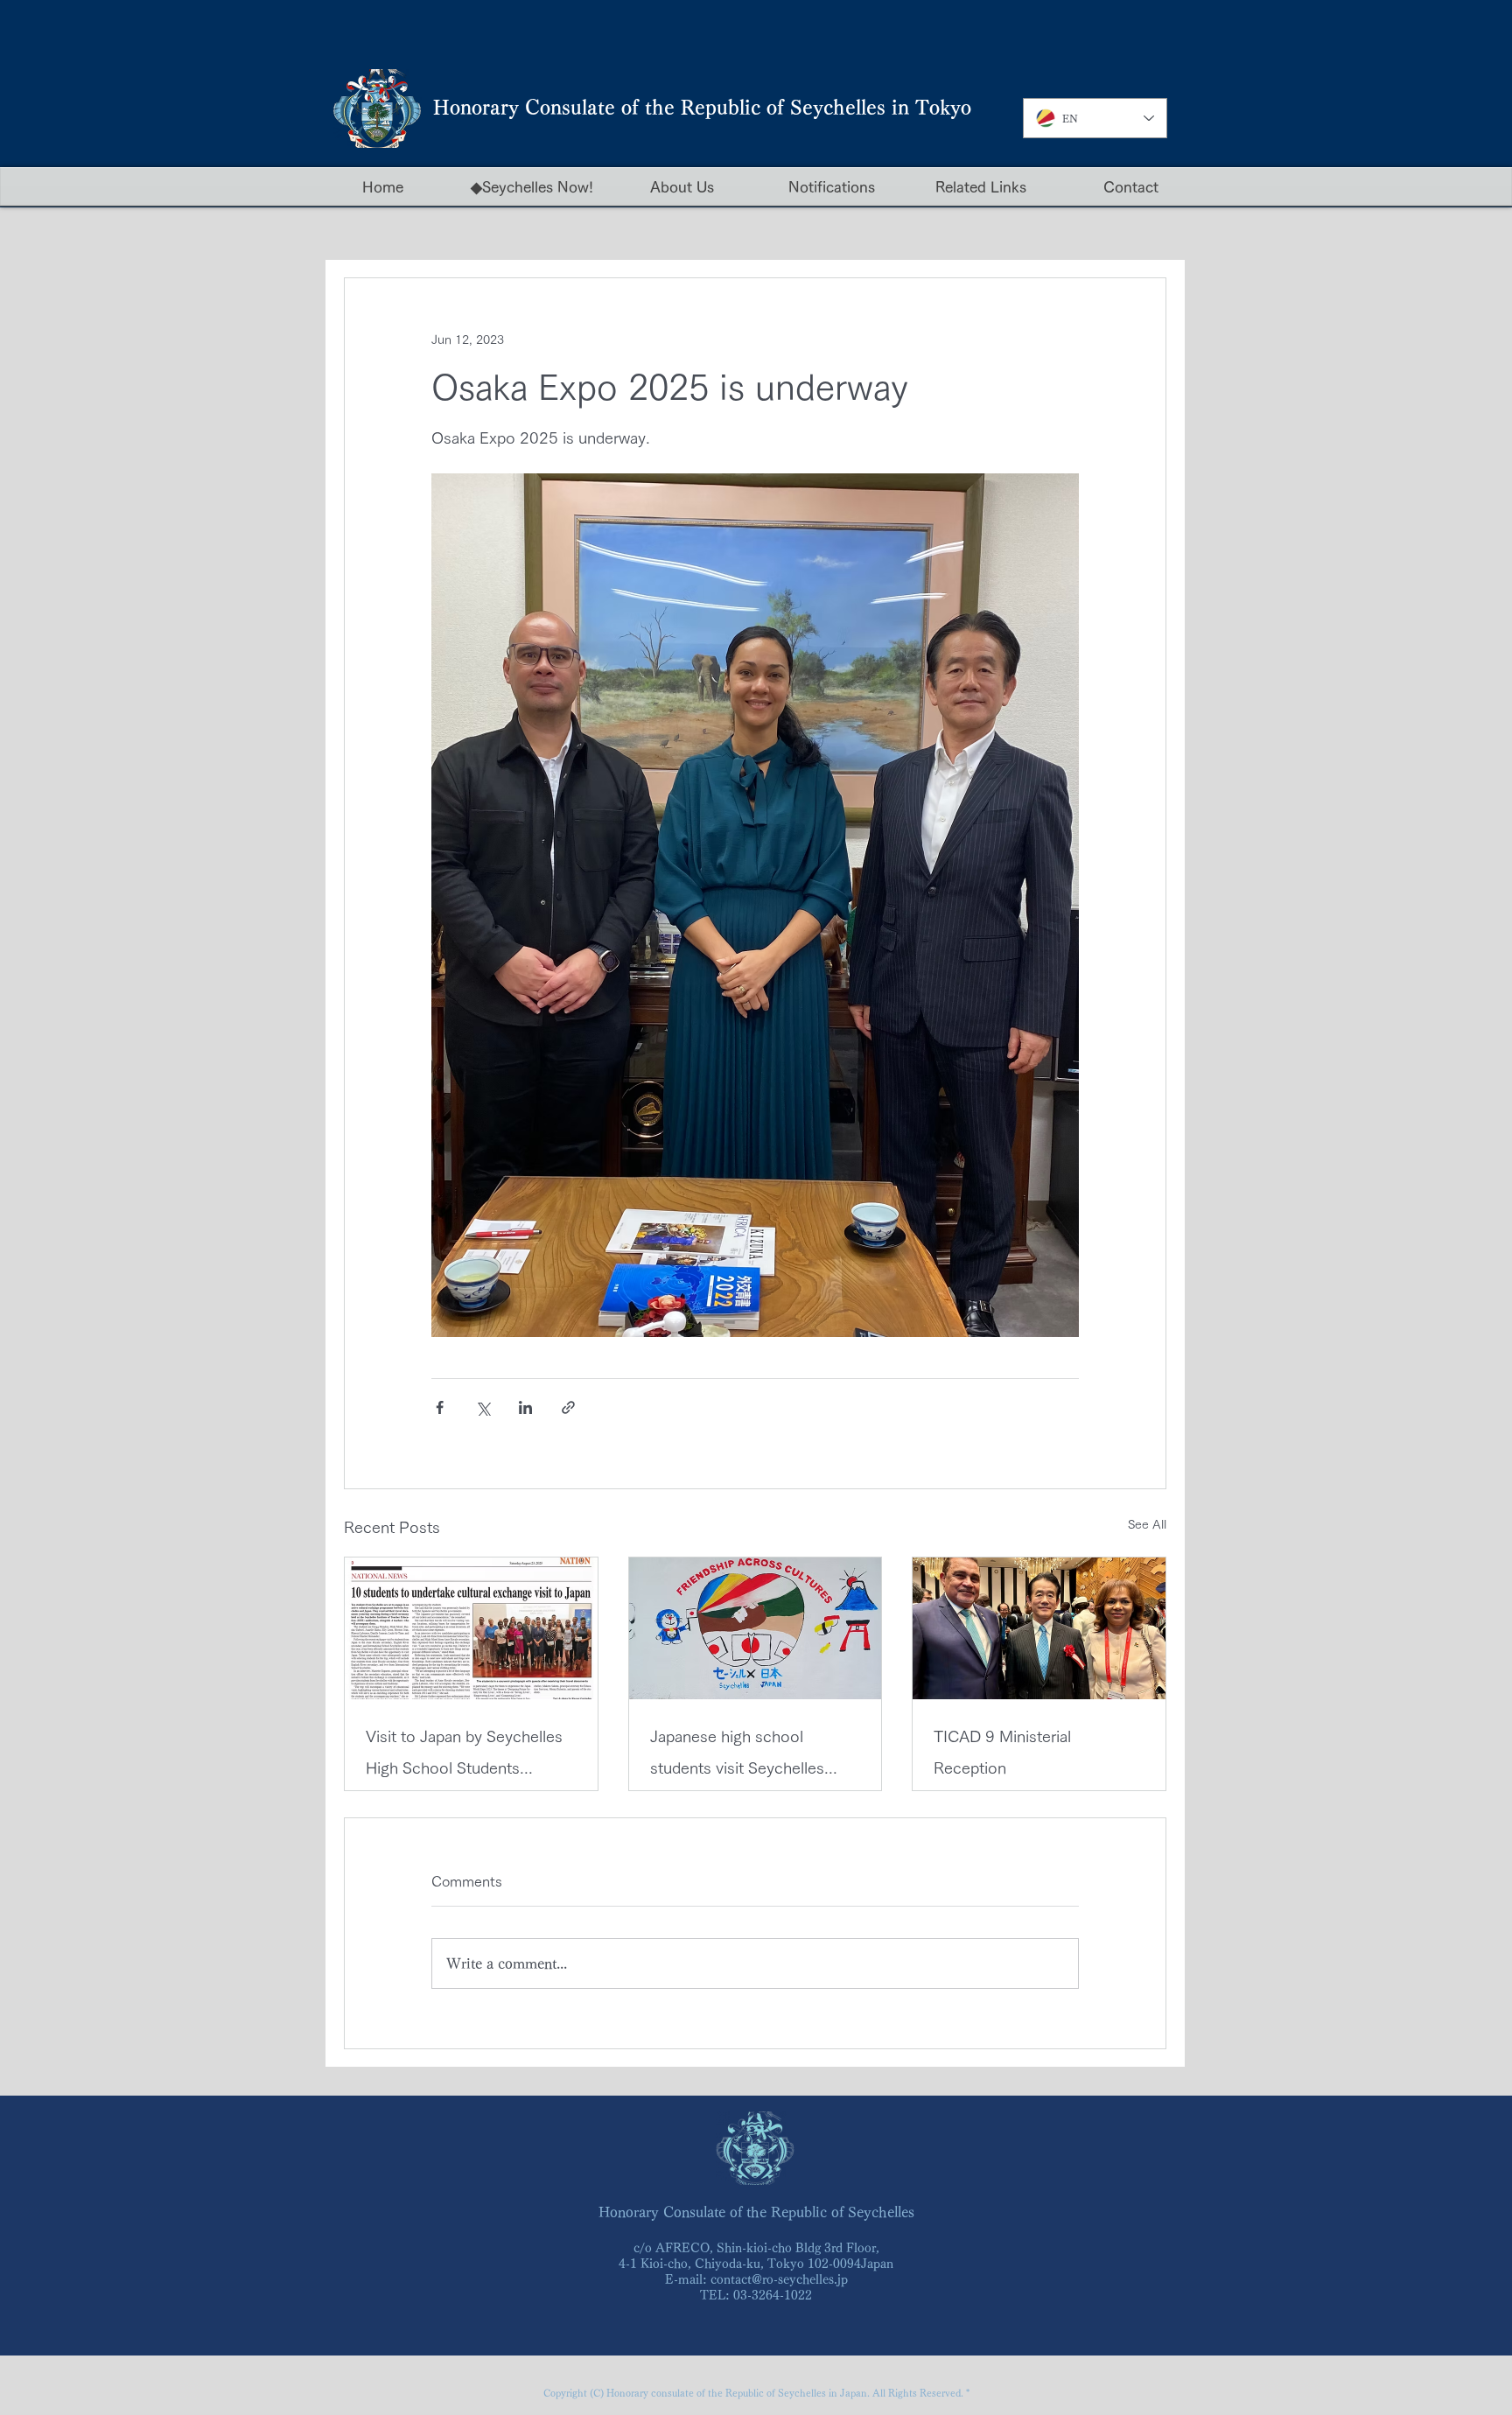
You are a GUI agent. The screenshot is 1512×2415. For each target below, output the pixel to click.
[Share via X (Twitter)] (483, 1407)
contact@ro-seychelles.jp (779, 2279)
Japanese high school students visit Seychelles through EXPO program (737, 1756)
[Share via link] (568, 1407)
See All (1147, 1524)
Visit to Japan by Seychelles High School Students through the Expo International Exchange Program (464, 1756)
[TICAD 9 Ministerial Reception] (1039, 1628)
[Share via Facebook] (440, 1407)
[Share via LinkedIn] (525, 1407)
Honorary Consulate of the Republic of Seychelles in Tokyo (702, 108)
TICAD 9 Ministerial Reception (1002, 1752)
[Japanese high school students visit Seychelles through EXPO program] (756, 1628)
